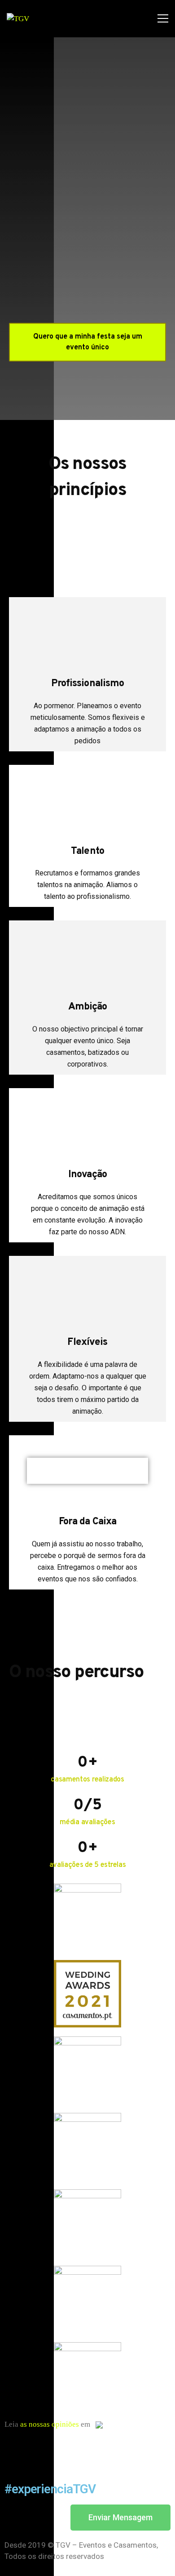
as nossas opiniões (50, 2424)
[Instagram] (40, 2450)
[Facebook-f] (16, 2450)
